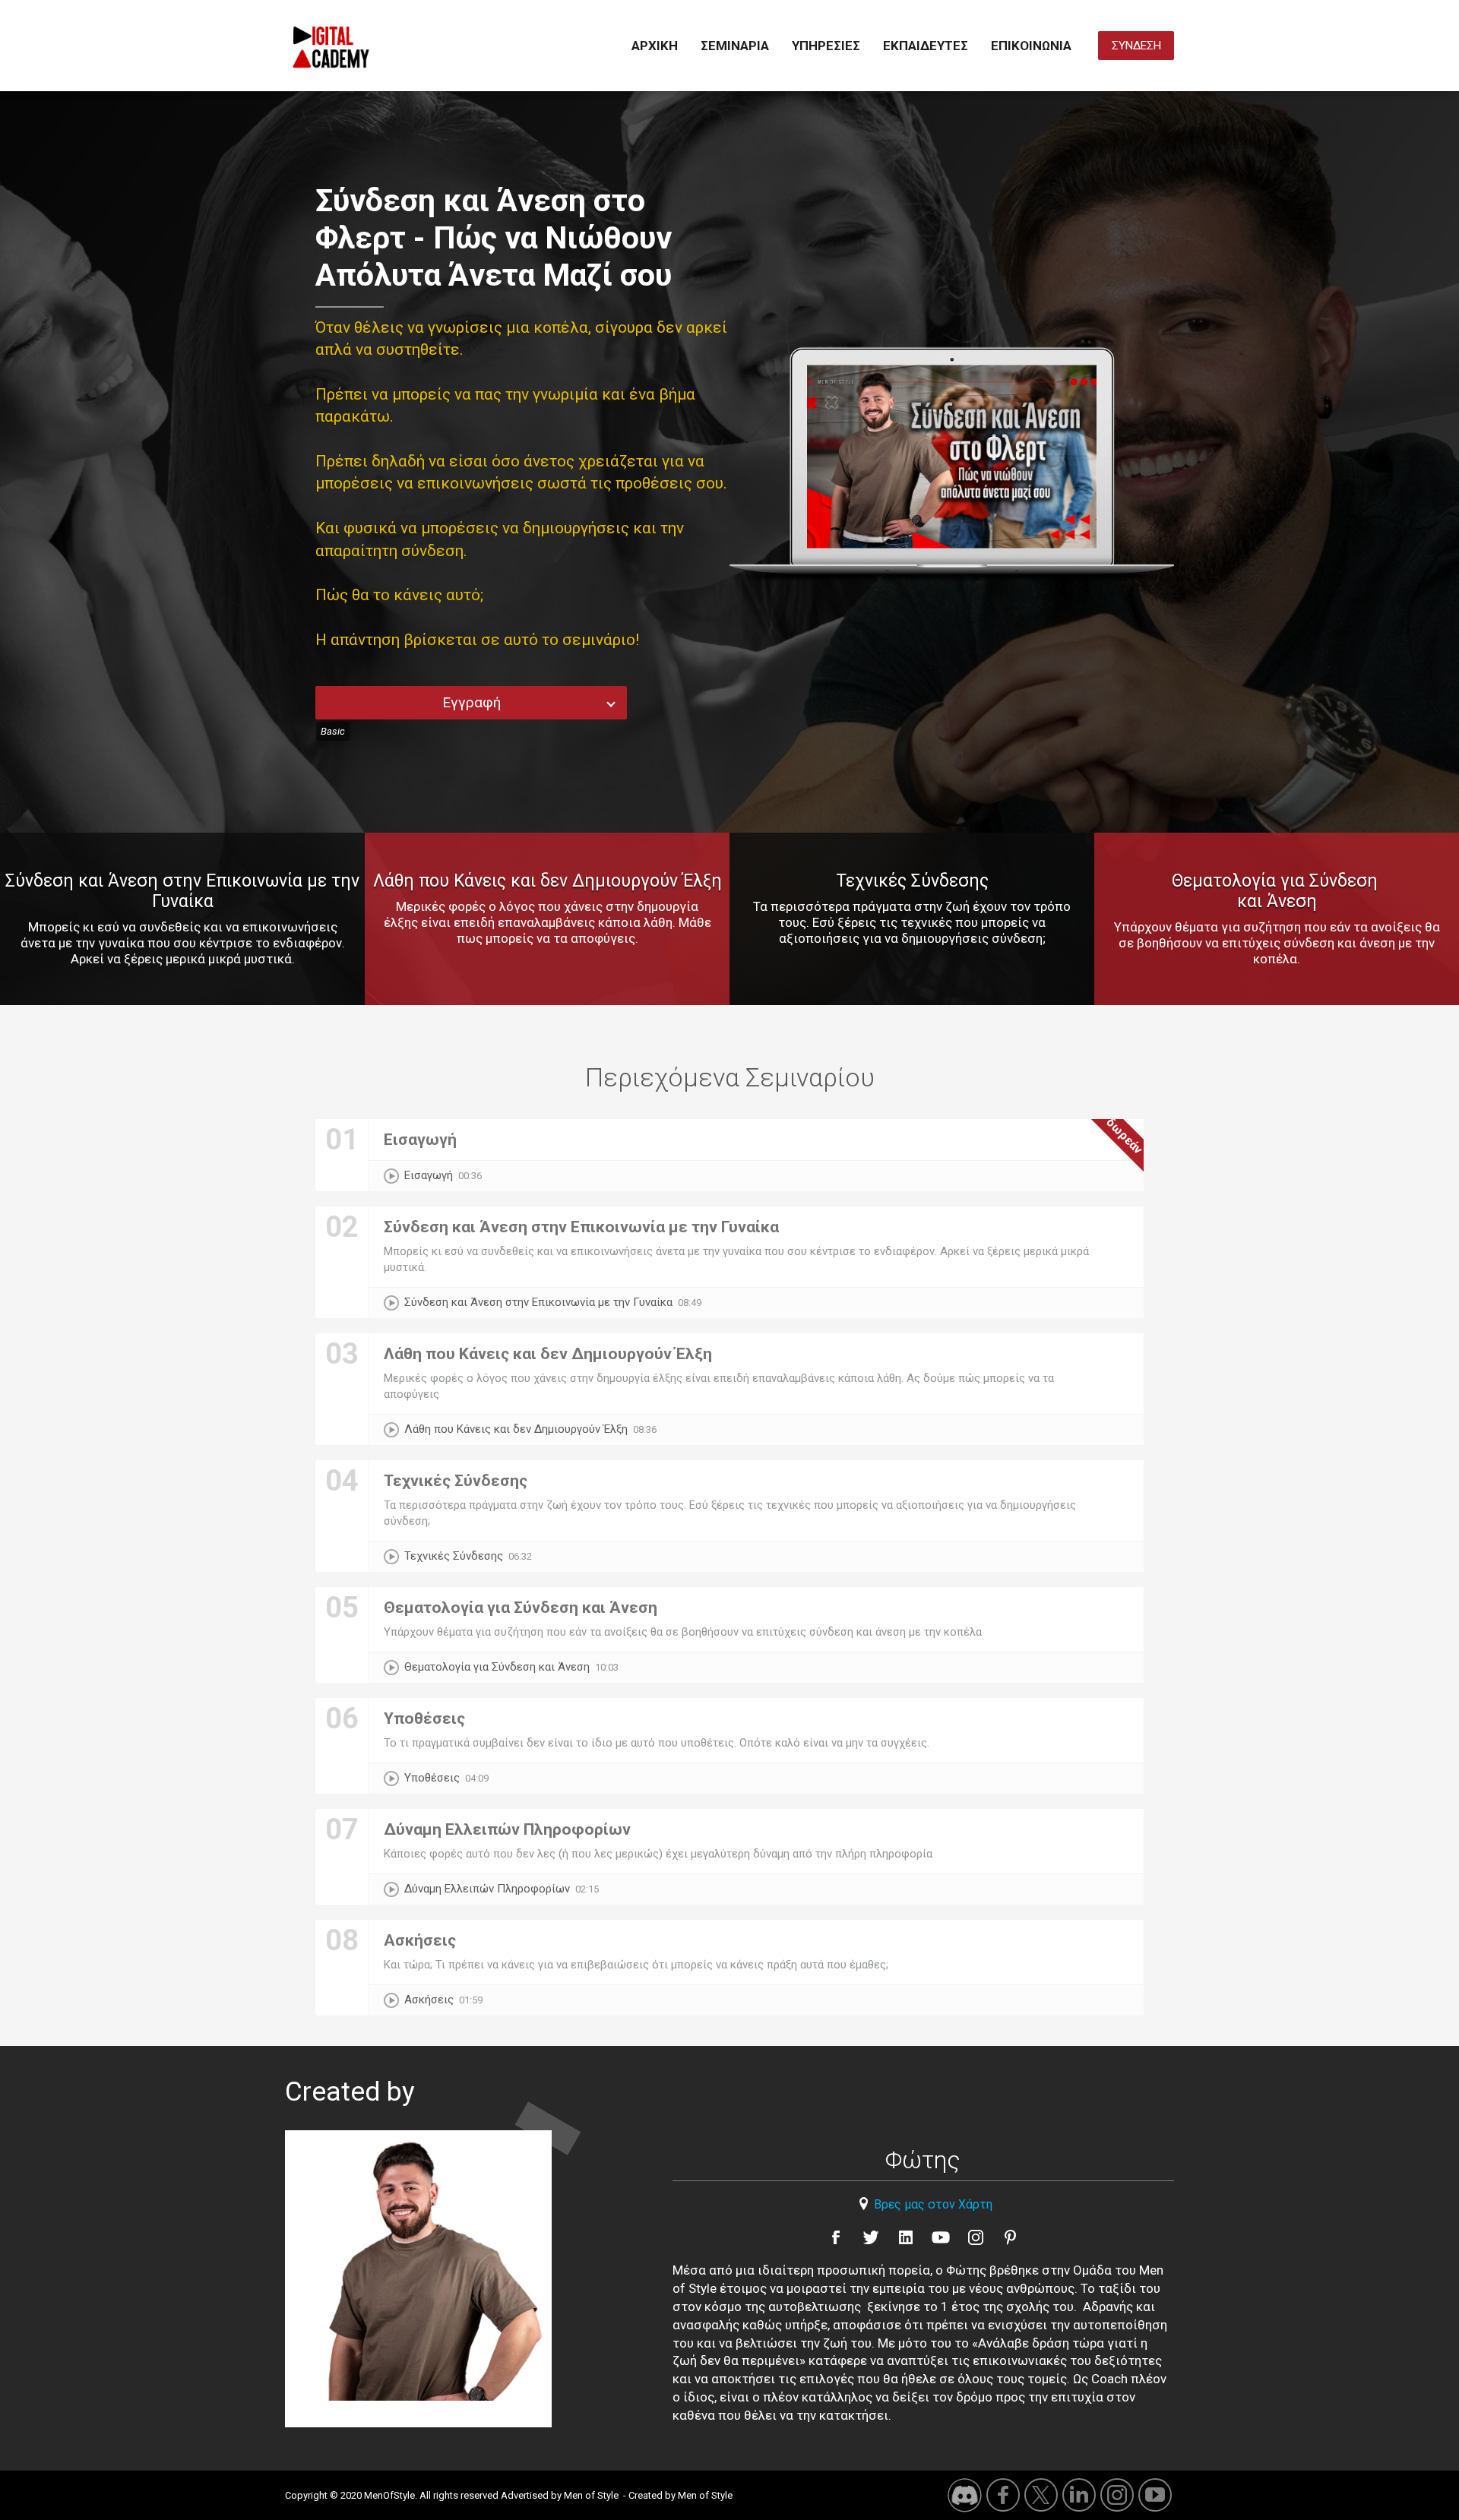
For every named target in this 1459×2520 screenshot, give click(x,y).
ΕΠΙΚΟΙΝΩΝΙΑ (1031, 46)
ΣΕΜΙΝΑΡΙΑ (735, 46)
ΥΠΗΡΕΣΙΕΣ (826, 46)
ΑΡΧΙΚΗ (655, 46)
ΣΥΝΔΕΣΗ (1136, 46)
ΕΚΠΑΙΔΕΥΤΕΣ (926, 46)
